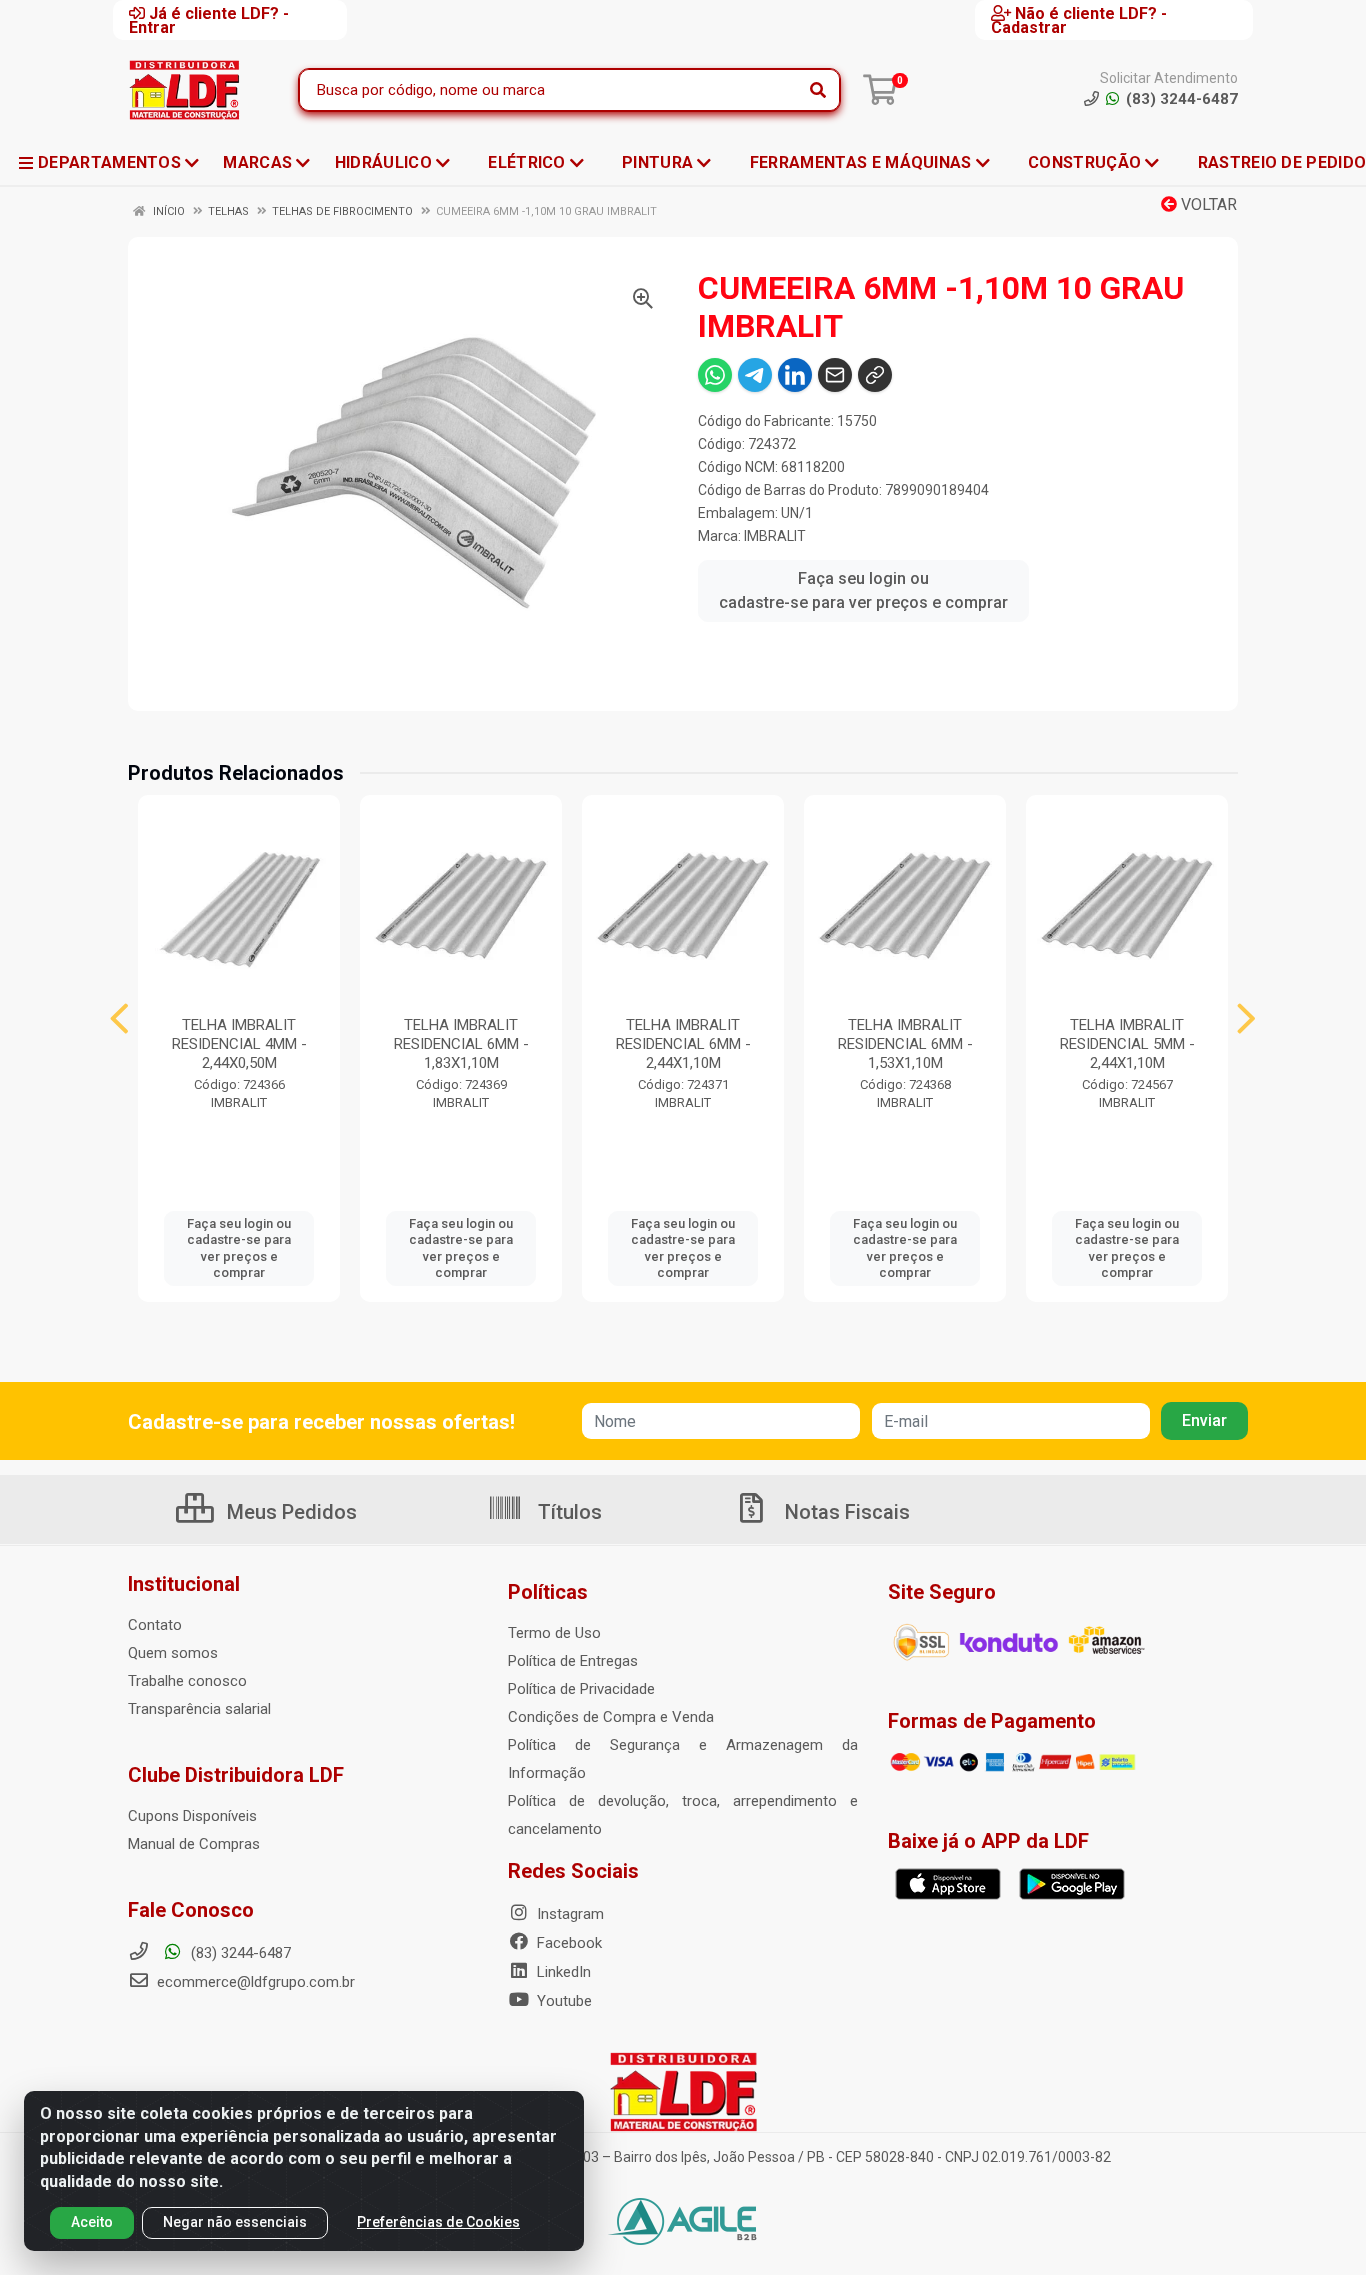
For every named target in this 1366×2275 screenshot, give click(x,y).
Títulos (567, 1512)
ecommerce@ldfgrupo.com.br (254, 1982)
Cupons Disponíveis (192, 1816)
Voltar (1207, 204)
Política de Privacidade (581, 1689)
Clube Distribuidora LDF (236, 1775)
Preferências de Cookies (438, 2222)
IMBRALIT (775, 536)
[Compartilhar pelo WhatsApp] (715, 375)
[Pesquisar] (818, 90)
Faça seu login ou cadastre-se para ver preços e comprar (863, 590)
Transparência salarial (199, 1709)
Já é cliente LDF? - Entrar (209, 20)
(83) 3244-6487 (239, 1953)
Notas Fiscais (845, 1512)
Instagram (568, 1914)
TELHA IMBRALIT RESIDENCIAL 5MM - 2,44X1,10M (1127, 1044)
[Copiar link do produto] (875, 375)
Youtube (562, 2001)
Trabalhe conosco (187, 1681)
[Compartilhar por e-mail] (835, 375)
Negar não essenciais (235, 2222)
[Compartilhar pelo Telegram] (755, 375)
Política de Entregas (573, 1661)
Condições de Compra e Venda (611, 1717)
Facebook (567, 1943)
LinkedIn (562, 1972)
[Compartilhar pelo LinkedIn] (795, 375)
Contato (155, 1625)
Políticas (548, 1592)
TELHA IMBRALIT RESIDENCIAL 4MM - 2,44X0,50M (239, 1044)
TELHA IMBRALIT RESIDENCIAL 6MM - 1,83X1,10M (461, 1044)
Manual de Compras (194, 1844)
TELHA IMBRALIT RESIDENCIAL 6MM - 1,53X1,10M (905, 1044)
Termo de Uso (554, 1633)
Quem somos (173, 1653)
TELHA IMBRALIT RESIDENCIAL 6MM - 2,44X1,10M (683, 1044)
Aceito (92, 2222)
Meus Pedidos (289, 1512)
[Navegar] (119, 1019)
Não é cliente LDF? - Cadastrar (1079, 20)
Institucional (184, 1584)
